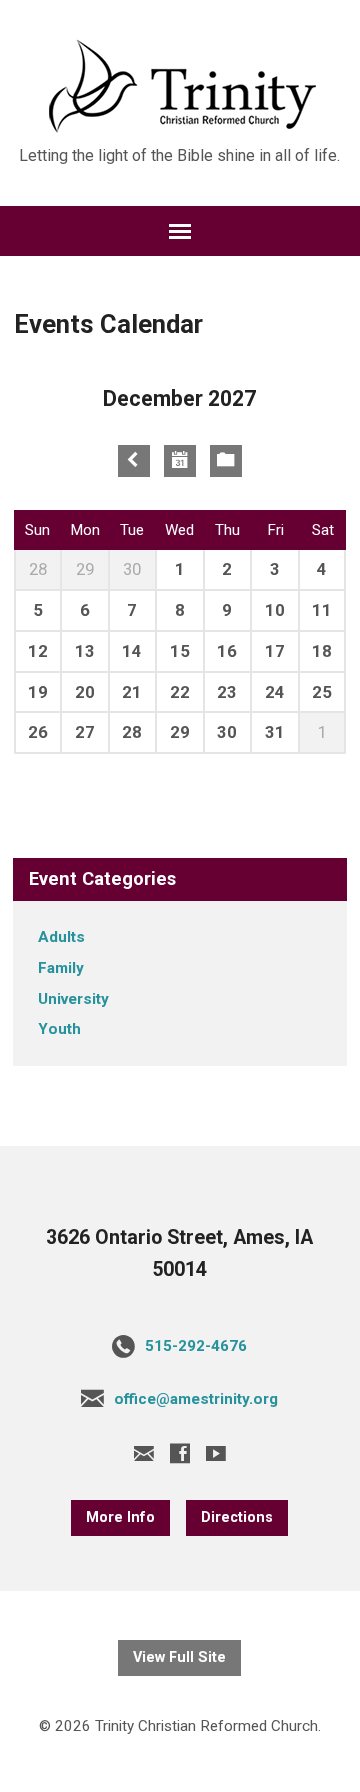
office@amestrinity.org (196, 1399)
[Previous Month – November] (134, 461)
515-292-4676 (196, 1346)
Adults (61, 937)
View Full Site (179, 1657)
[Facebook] (180, 1453)
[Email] (144, 1453)
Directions (237, 1517)
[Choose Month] (180, 461)
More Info (120, 1517)
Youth (59, 1029)
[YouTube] (216, 1453)
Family (61, 968)
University (73, 999)
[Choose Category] (226, 461)
